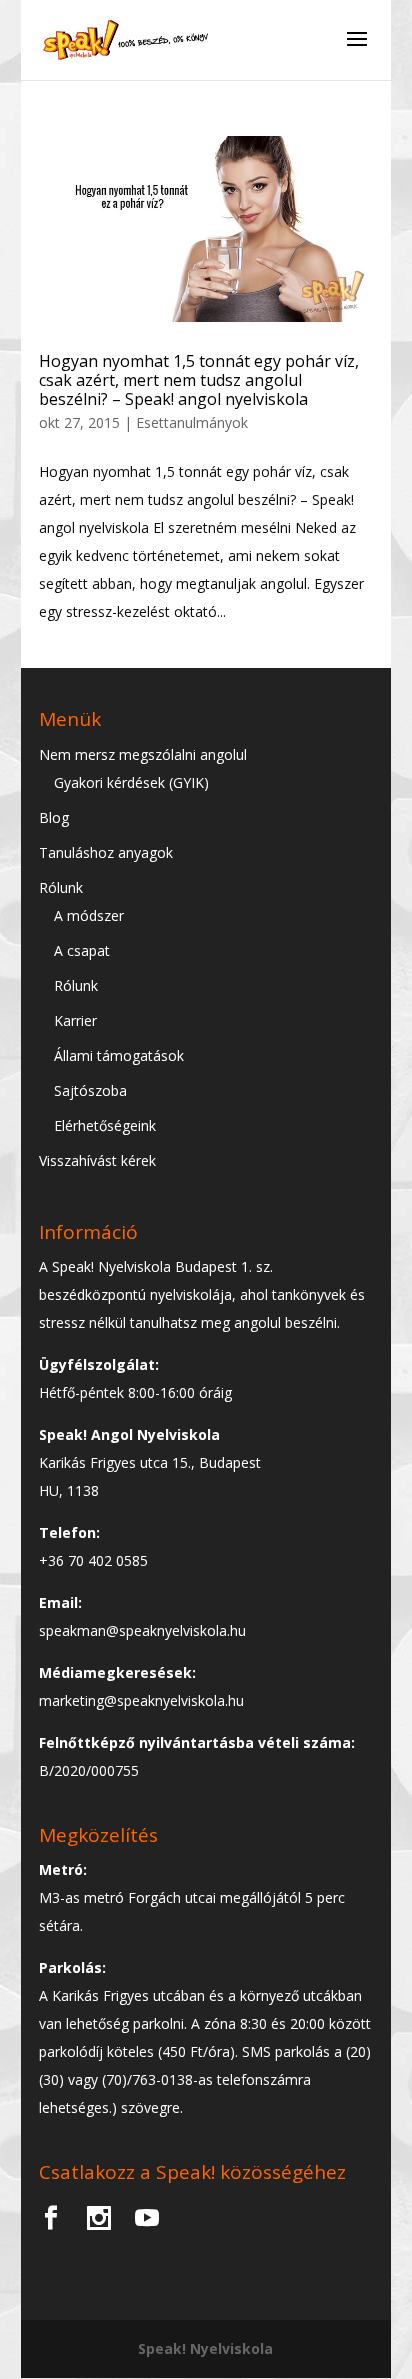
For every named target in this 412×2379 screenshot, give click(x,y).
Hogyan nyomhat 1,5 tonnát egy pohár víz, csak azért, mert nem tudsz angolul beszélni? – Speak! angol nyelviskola (199, 380)
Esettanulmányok (192, 422)
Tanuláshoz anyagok (106, 852)
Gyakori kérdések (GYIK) (131, 782)
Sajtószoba (90, 1090)
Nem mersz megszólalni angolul (143, 754)
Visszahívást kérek (97, 1160)
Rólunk (61, 887)
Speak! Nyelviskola (205, 2348)
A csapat (82, 950)
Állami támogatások (119, 1055)
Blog (54, 817)
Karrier (75, 1020)
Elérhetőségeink (105, 1125)
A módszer (89, 915)
